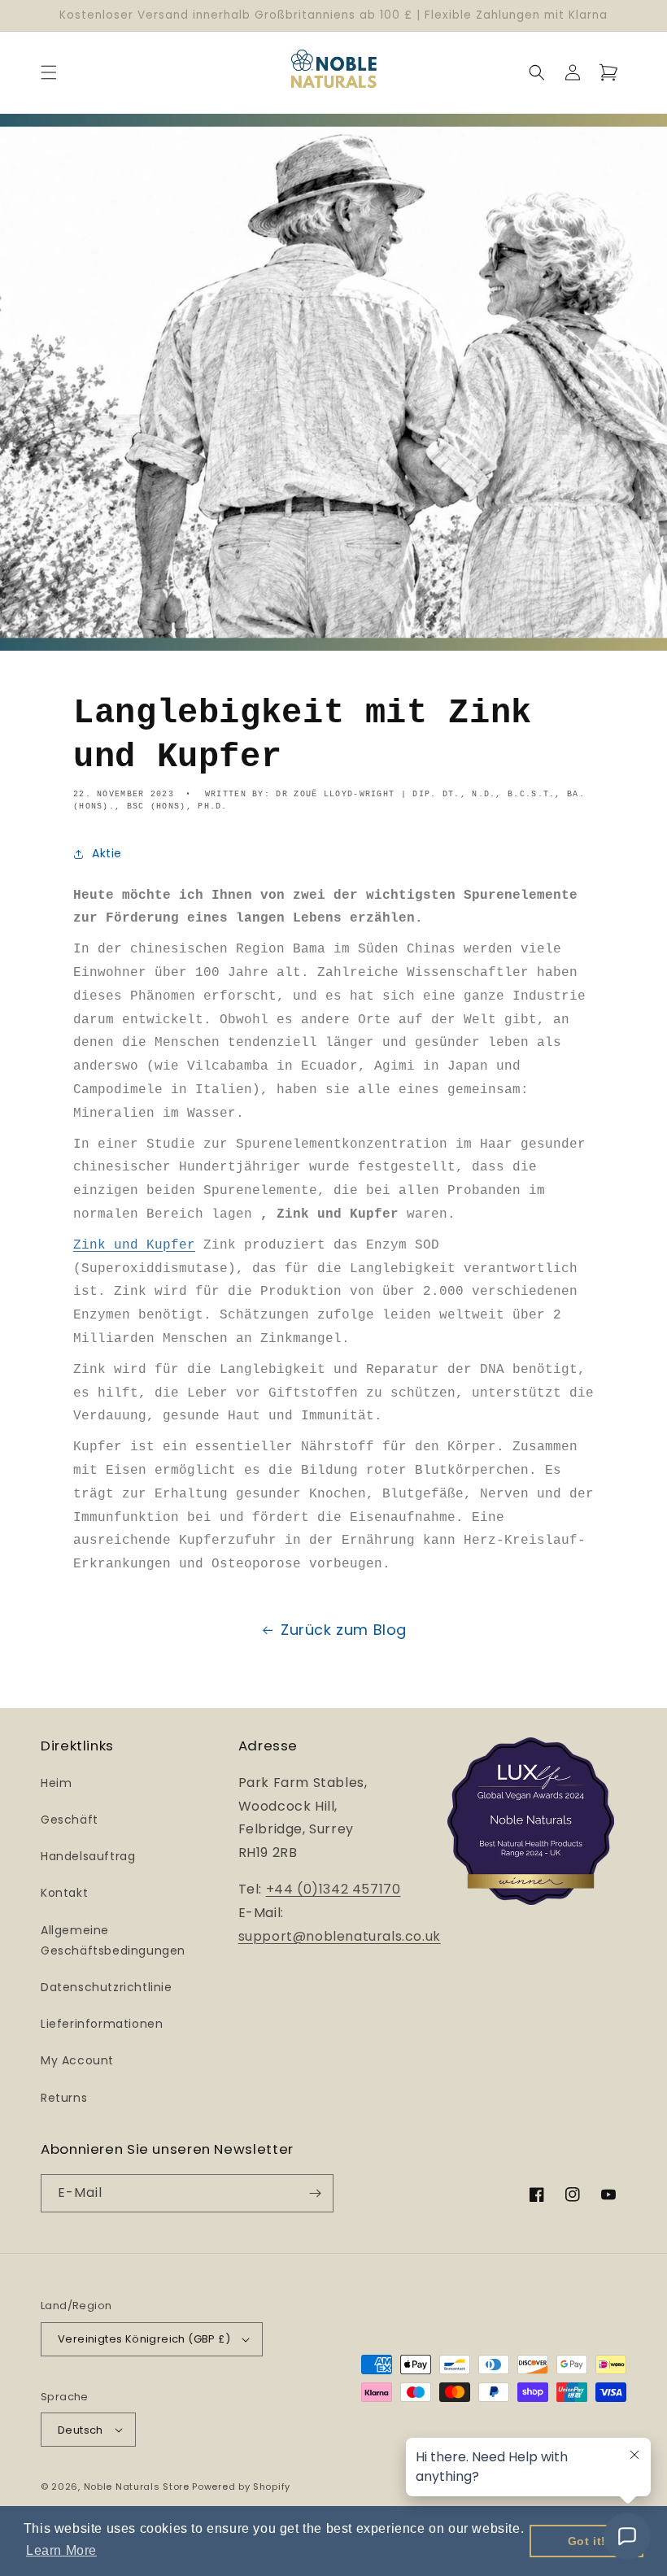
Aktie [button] (107, 853)
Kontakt (64, 1893)
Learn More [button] (61, 2550)
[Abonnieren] (315, 2193)
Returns (64, 2098)
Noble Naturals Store (137, 2487)
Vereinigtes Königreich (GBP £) (144, 2339)
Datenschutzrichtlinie (107, 1987)
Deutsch (81, 2430)
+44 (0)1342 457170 (333, 1889)
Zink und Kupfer (134, 1245)
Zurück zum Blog (344, 1630)
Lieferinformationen (102, 2024)
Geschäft (70, 1820)
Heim (56, 1783)
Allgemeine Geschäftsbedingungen (113, 1940)
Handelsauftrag (88, 1856)
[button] (49, 72)
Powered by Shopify (241, 2487)
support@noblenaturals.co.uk (340, 1936)
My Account (77, 2060)
